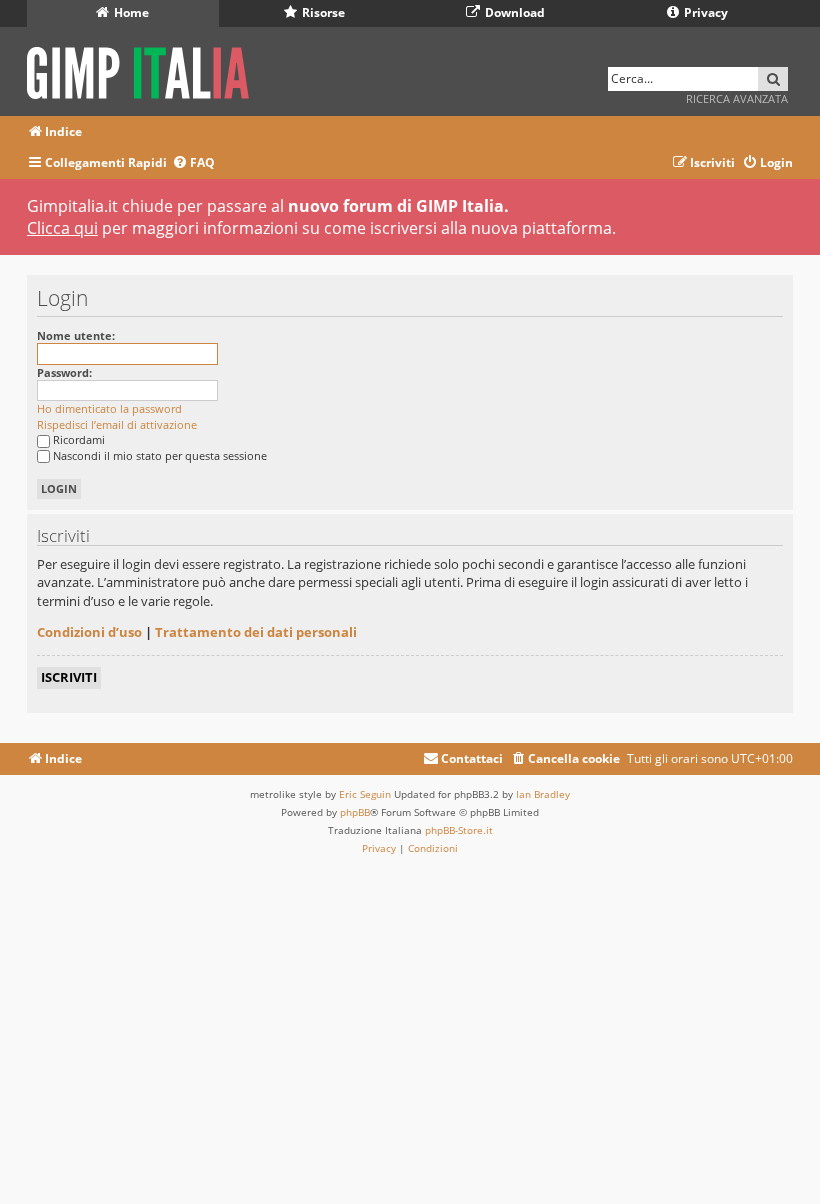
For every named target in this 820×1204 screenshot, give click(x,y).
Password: (64, 372)
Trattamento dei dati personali (256, 632)
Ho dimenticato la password (109, 408)
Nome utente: (76, 335)
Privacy (704, 12)
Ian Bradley (543, 794)
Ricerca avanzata (737, 98)
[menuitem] (193, 163)
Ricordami (79, 439)
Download (513, 12)
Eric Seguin (365, 794)
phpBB (355, 812)
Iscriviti (69, 677)
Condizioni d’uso (89, 632)
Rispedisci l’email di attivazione (117, 424)
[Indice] (144, 69)
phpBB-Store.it (459, 830)
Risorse (322, 12)
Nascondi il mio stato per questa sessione (160, 455)
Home (130, 12)
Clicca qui (62, 228)
